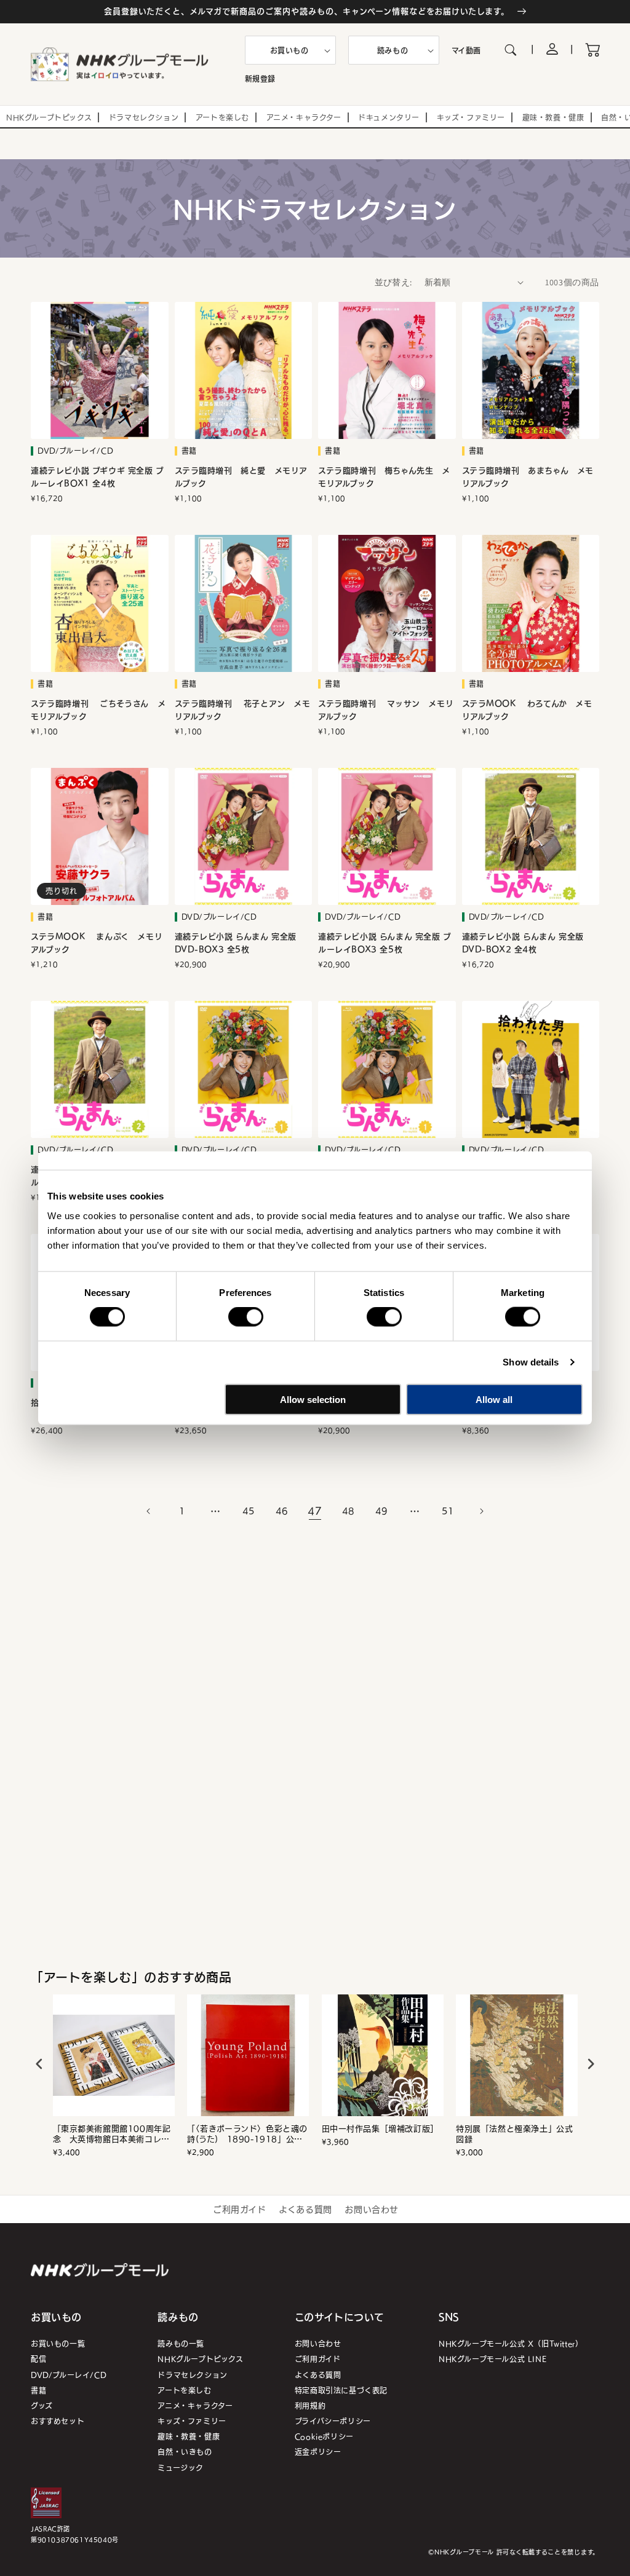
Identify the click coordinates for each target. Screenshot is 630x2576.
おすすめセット (58, 2421)
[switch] (246, 1317)
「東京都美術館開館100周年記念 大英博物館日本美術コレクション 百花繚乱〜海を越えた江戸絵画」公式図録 (112, 2134)
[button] (290, 50)
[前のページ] (149, 1511)
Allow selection (313, 1399)
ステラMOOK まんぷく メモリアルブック (97, 943)
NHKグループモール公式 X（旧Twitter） (511, 2343)
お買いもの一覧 (58, 2343)
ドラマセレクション (192, 2375)
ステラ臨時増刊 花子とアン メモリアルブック (243, 710)
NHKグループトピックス (200, 2359)
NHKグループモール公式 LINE (492, 2359)
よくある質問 (305, 2209)
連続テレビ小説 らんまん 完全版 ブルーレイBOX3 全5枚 (385, 943)
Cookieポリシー (324, 2436)
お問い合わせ (372, 2209)
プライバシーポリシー (333, 2421)
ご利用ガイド (240, 2209)
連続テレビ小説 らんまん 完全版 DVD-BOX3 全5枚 (236, 943)
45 (248, 1511)
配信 (38, 2359)
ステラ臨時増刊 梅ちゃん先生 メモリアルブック (384, 477)
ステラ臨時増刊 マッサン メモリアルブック (386, 710)
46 (281, 1511)
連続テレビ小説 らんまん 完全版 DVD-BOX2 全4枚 (523, 943)
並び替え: (393, 282)
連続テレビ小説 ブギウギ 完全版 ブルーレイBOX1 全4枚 (98, 477)
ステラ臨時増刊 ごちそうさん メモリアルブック (98, 710)
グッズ (42, 2405)
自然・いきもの (185, 2452)
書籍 (38, 2390)
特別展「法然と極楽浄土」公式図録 (514, 2134)
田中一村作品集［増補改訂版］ (380, 2129)
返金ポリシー (318, 2452)
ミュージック (181, 2467)
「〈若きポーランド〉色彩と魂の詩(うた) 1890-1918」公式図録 (247, 2134)
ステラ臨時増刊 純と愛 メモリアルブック (241, 477)
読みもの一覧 (181, 2343)
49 (381, 1511)
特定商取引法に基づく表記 (341, 2390)
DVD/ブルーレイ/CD (69, 2375)
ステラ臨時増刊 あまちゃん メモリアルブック (528, 477)
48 (348, 1511)
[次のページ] (481, 1511)
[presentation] (39, 2064)
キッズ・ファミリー (192, 2421)
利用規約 (310, 2405)
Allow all (494, 1399)
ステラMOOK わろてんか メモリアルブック (527, 710)
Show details (531, 1362)
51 (448, 1511)
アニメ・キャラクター (195, 2405)
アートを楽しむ (184, 2390)
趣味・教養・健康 (189, 2436)
